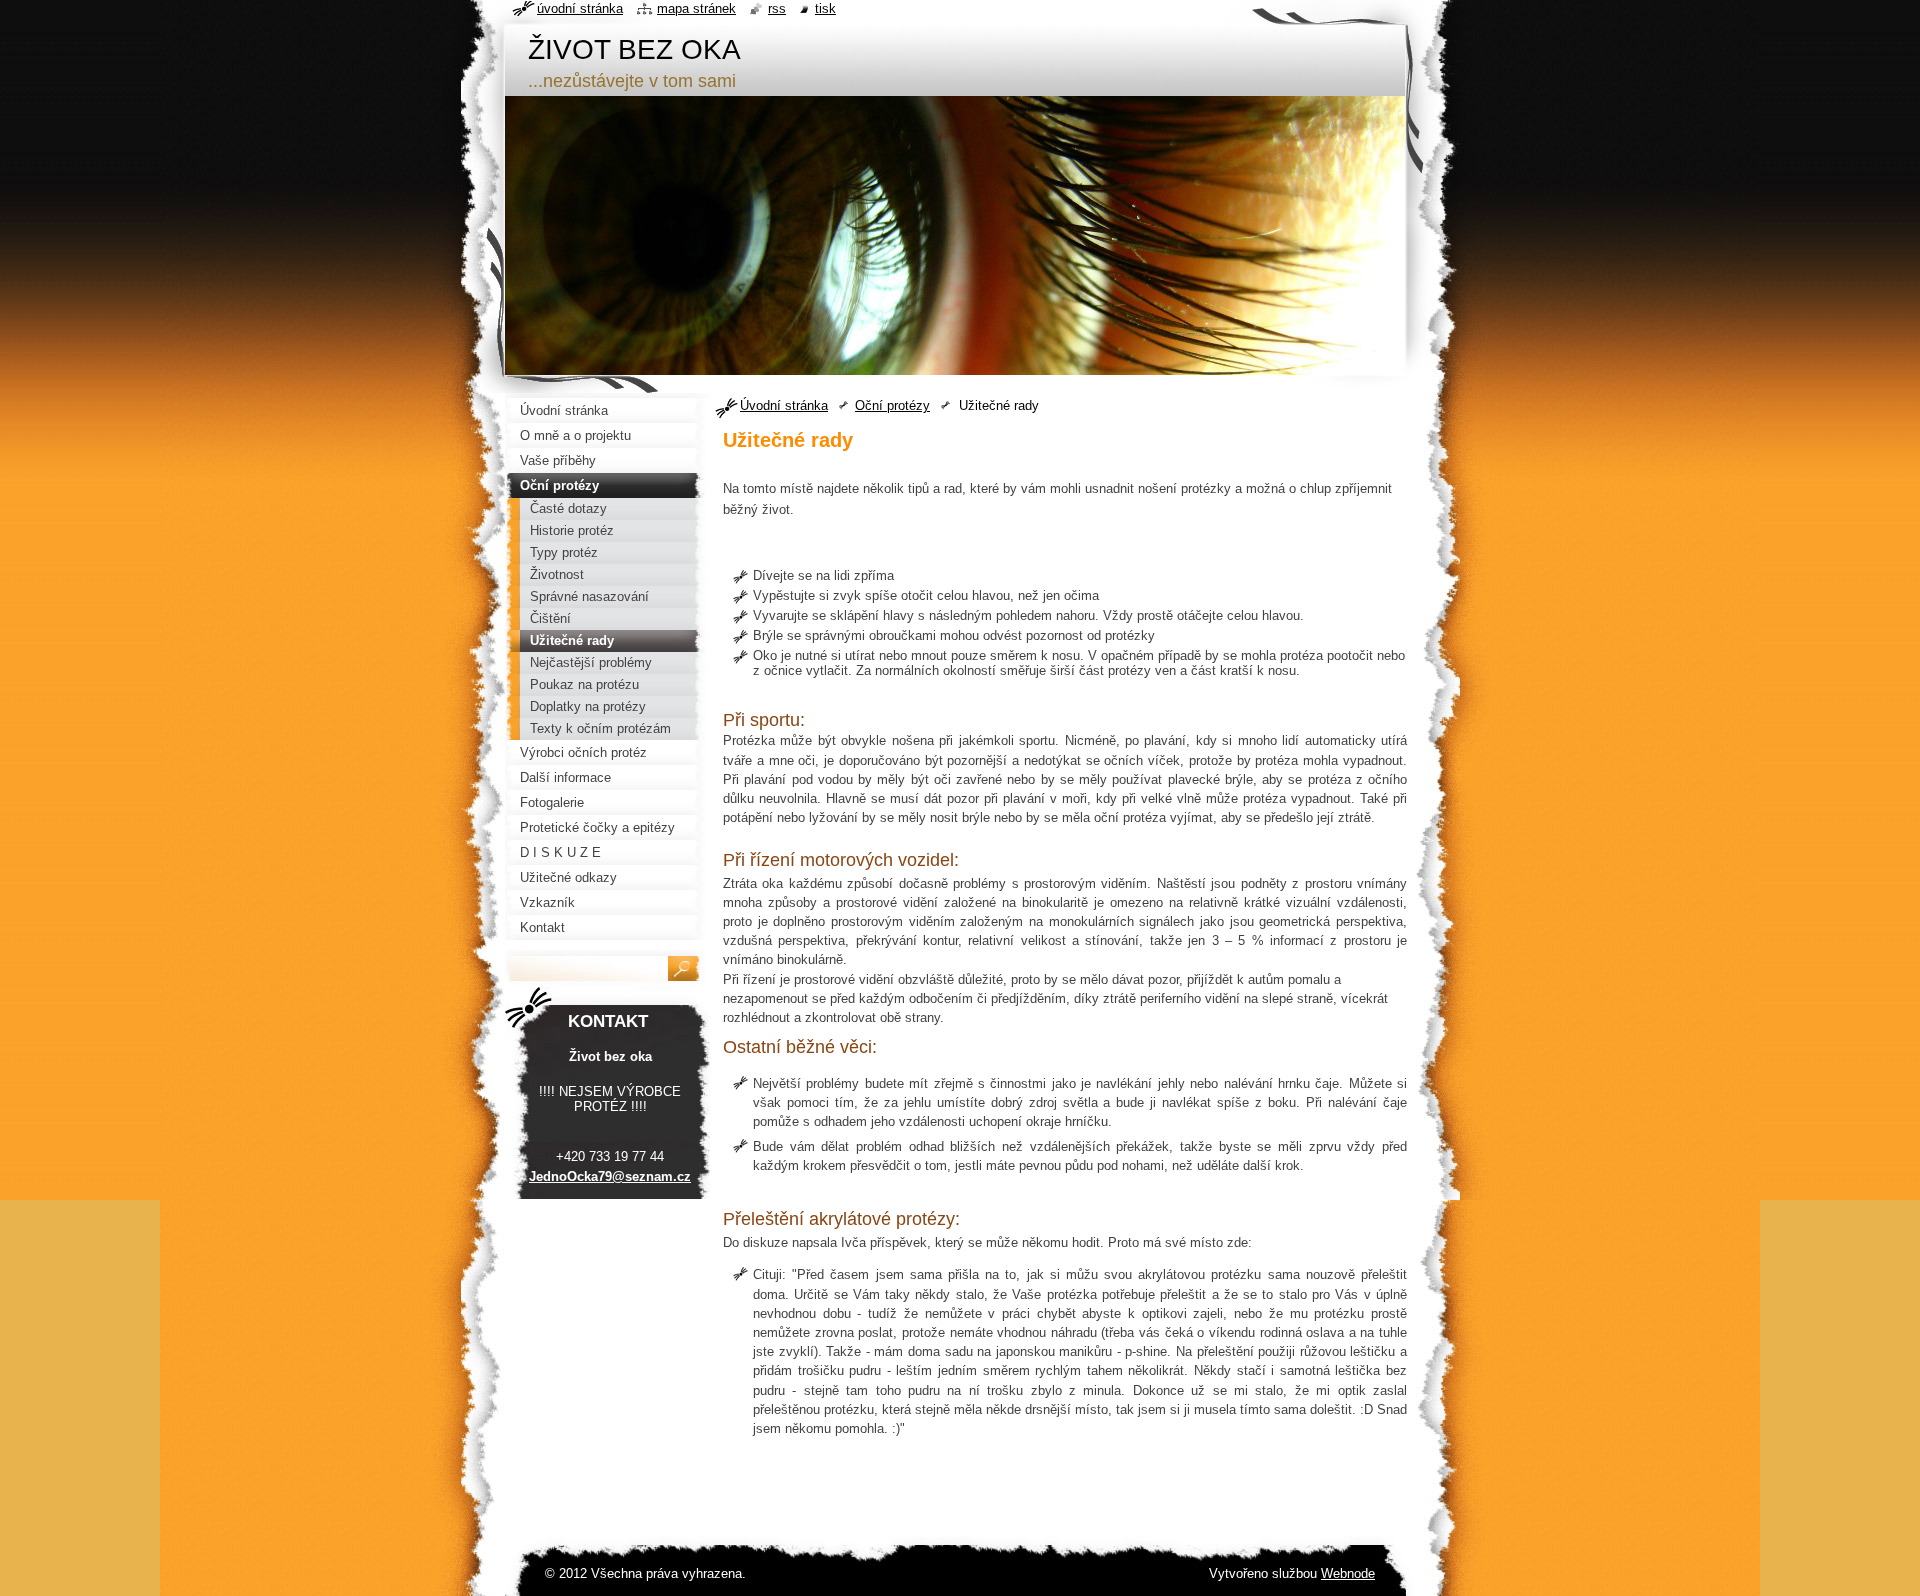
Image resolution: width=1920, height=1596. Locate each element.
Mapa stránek (696, 8)
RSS (777, 8)
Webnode (1348, 1573)
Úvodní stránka (784, 405)
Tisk (825, 8)
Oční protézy (892, 405)
